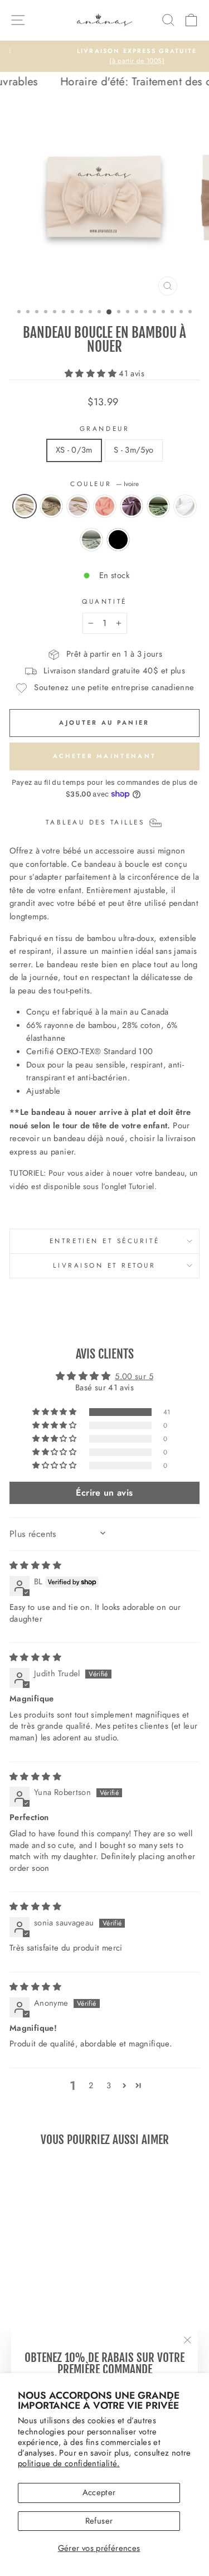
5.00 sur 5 (134, 1376)
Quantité (104, 601)
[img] (35, 1565)
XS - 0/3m (74, 450)
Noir (118, 540)
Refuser (99, 2521)
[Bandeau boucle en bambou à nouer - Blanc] (39, 2325)
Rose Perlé (78, 506)
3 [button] (109, 2085)
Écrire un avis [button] (104, 1493)
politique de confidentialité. (69, 2463)
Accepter (99, 2492)
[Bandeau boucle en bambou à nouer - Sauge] (26, 2325)
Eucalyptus (91, 540)
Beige (51, 506)
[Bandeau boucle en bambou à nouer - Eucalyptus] (52, 2325)
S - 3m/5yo (134, 450)
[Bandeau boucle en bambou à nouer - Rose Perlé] (45, 2315)
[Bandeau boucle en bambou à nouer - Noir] (65, 2325)
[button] (92, 373)
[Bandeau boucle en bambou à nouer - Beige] (33, 2315)
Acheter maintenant (104, 756)
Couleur (104, 484)
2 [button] (91, 2085)
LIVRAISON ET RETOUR (104, 1265)
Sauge (158, 506)
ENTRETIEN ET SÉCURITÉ (104, 1241)
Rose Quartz (105, 506)
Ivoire (25, 506)
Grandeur (104, 428)
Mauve (132, 506)
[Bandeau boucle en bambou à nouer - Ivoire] (20, 2315)
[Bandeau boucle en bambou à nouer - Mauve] (71, 2315)
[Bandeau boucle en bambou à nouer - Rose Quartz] (58, 2315)
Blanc (185, 506)
